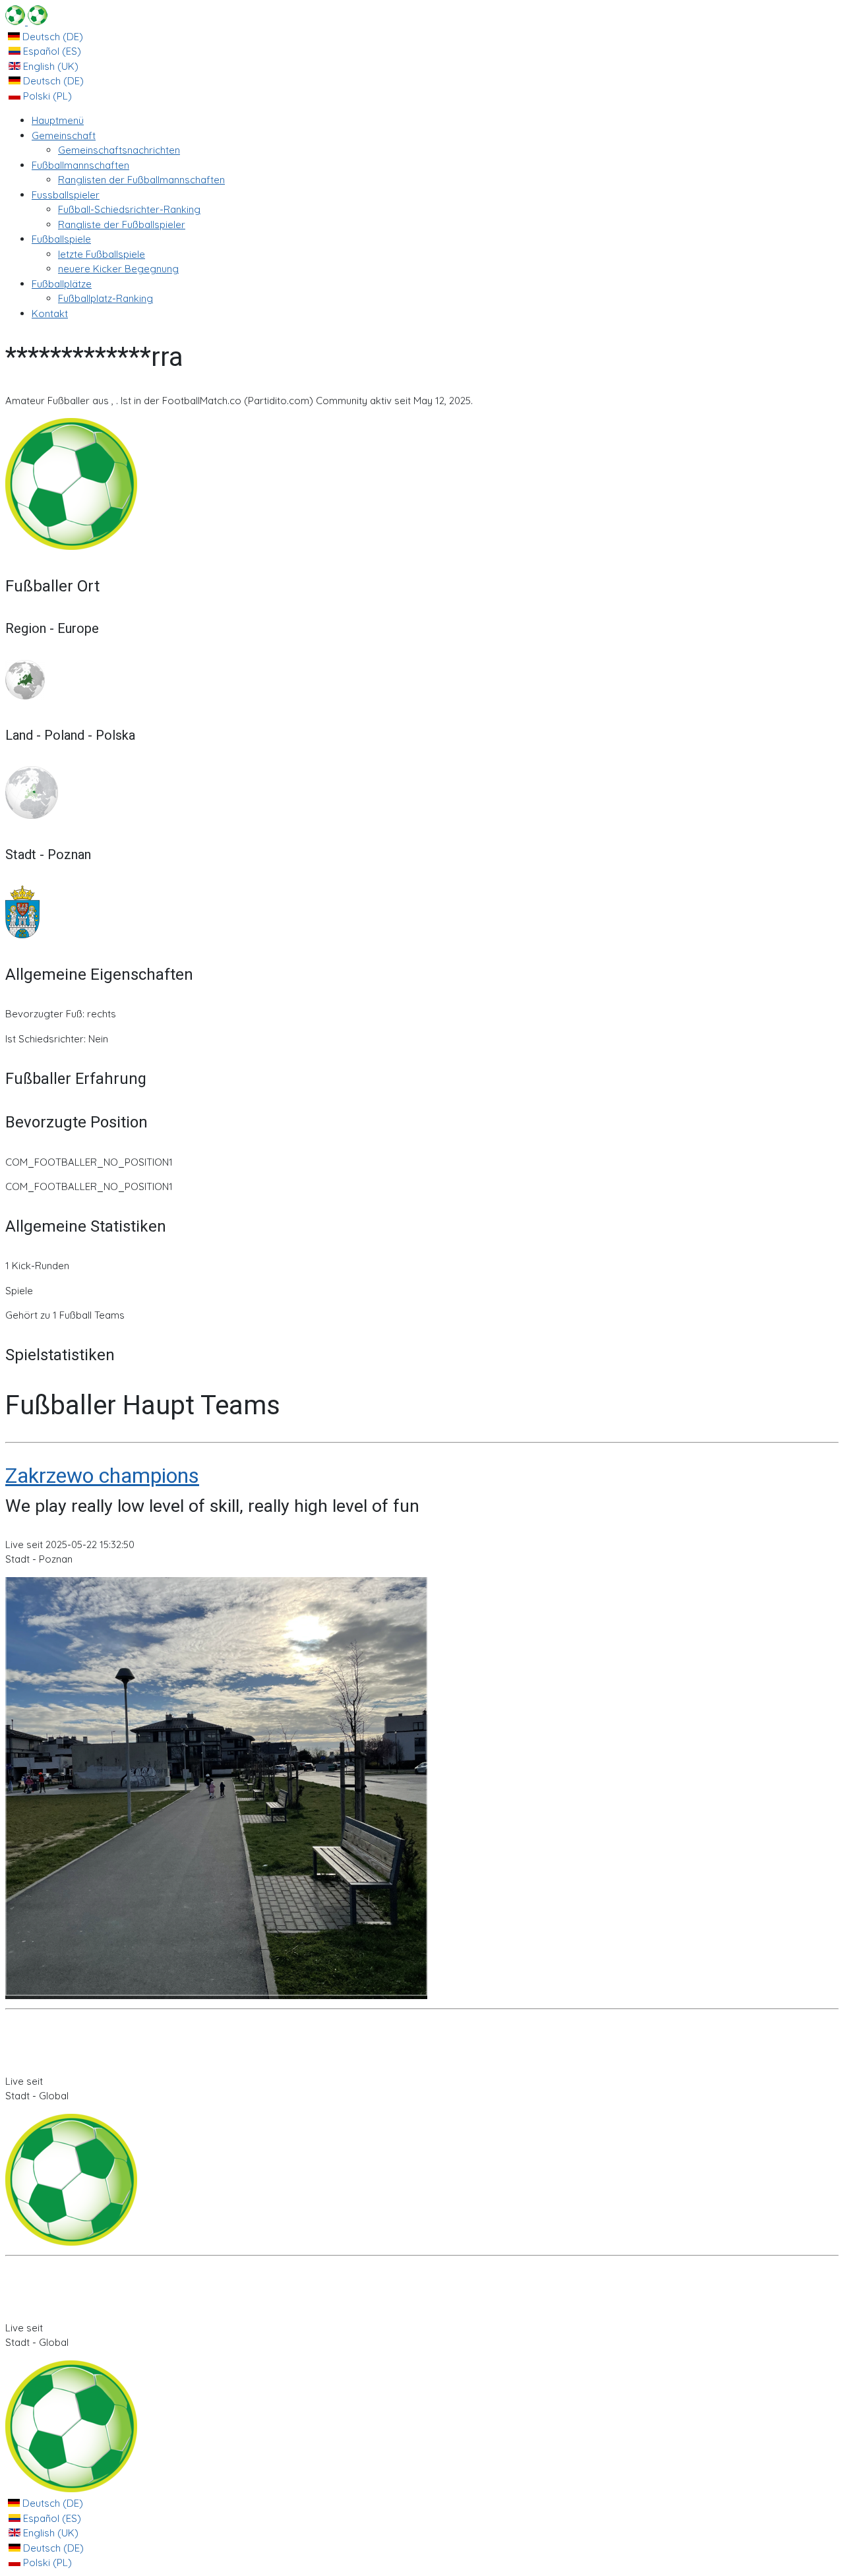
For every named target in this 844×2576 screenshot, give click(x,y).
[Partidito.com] (26, 21)
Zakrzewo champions (102, 1476)
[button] (64, 135)
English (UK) (49, 66)
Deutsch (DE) (51, 37)
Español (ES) (51, 51)
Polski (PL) (46, 96)
